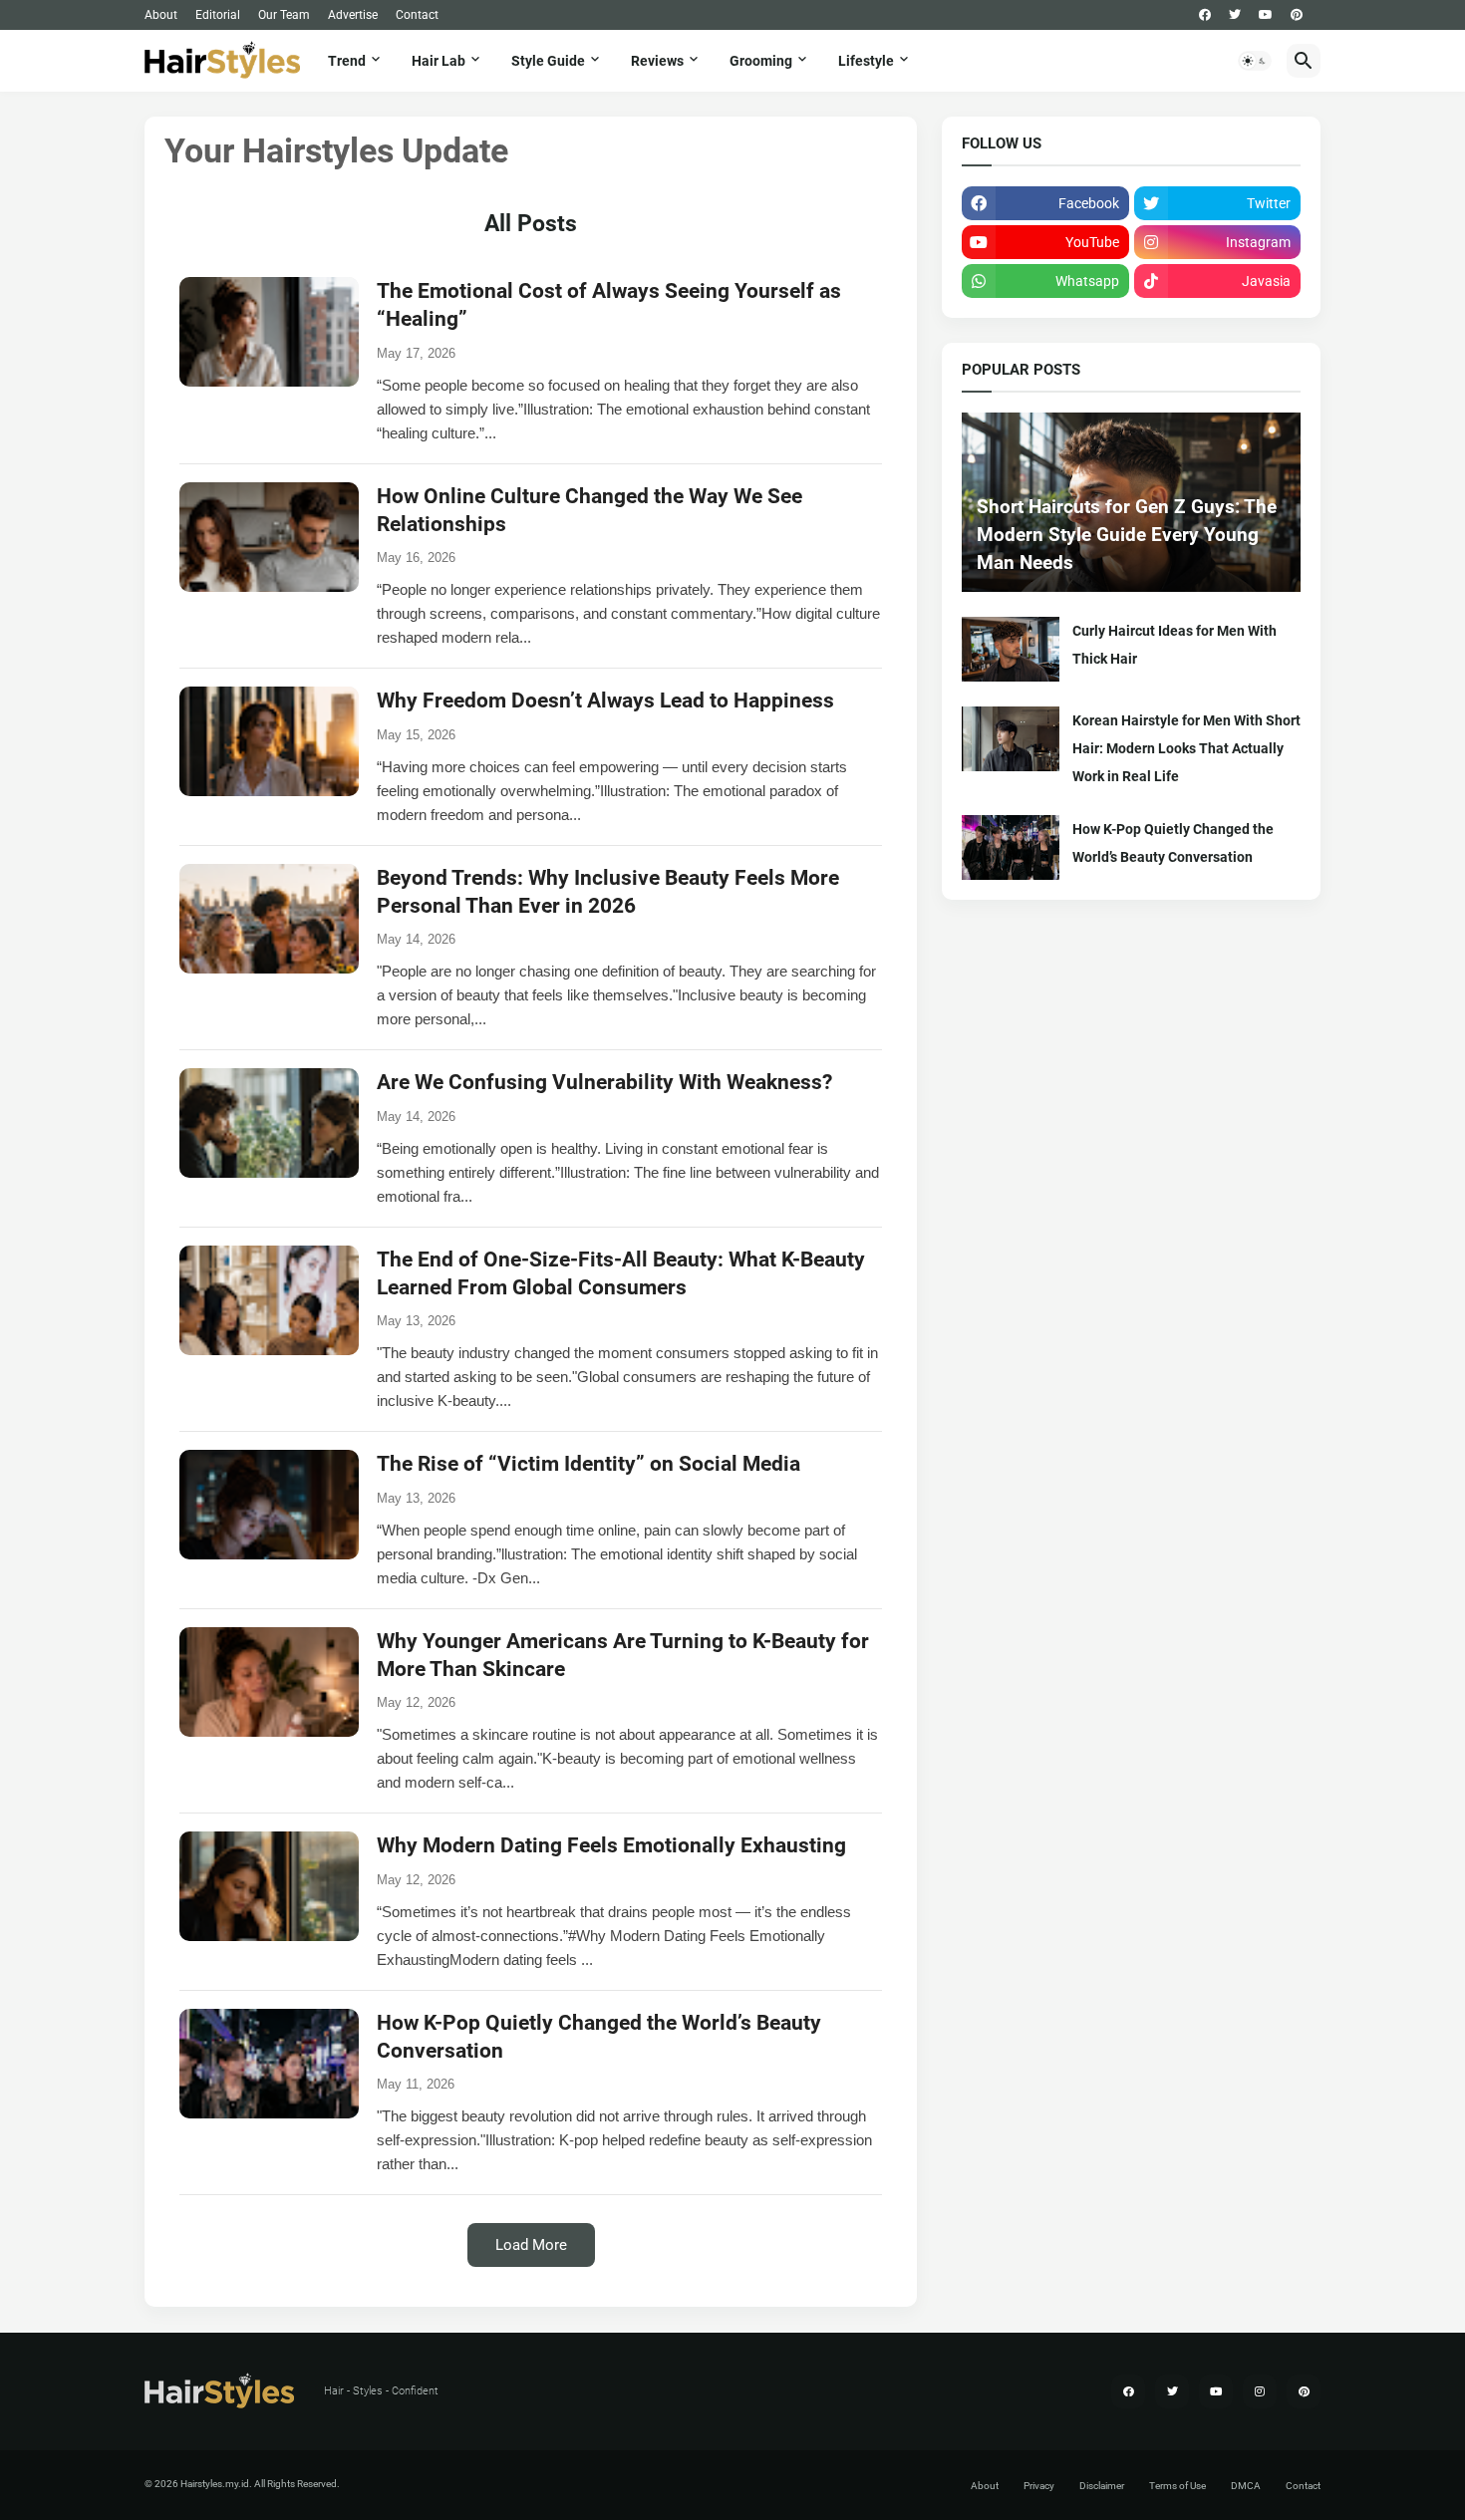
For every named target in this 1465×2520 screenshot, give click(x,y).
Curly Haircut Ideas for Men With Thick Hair (1174, 645)
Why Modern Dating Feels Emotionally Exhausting (611, 1845)
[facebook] (1205, 15)
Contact (417, 15)
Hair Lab (439, 61)
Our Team (284, 15)
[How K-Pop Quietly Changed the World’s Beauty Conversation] (1011, 847)
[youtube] (1266, 15)
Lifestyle (866, 61)
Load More (531, 2245)
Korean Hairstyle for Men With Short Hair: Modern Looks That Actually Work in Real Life (1186, 748)
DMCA (1246, 2486)
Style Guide (548, 61)
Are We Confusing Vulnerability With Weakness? (604, 1082)
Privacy (1039, 2486)
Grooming (761, 61)
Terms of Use (1177, 2486)
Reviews (657, 61)
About (161, 15)
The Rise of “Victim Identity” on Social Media (588, 1464)
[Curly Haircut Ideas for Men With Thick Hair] (1011, 649)
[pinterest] (1297, 15)
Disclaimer (1102, 2486)
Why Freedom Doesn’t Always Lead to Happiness (605, 700)
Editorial (218, 15)
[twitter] (1235, 15)
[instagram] (1260, 2391)
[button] (1255, 61)
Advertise (353, 15)
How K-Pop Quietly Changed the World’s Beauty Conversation (1173, 843)
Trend (347, 61)
